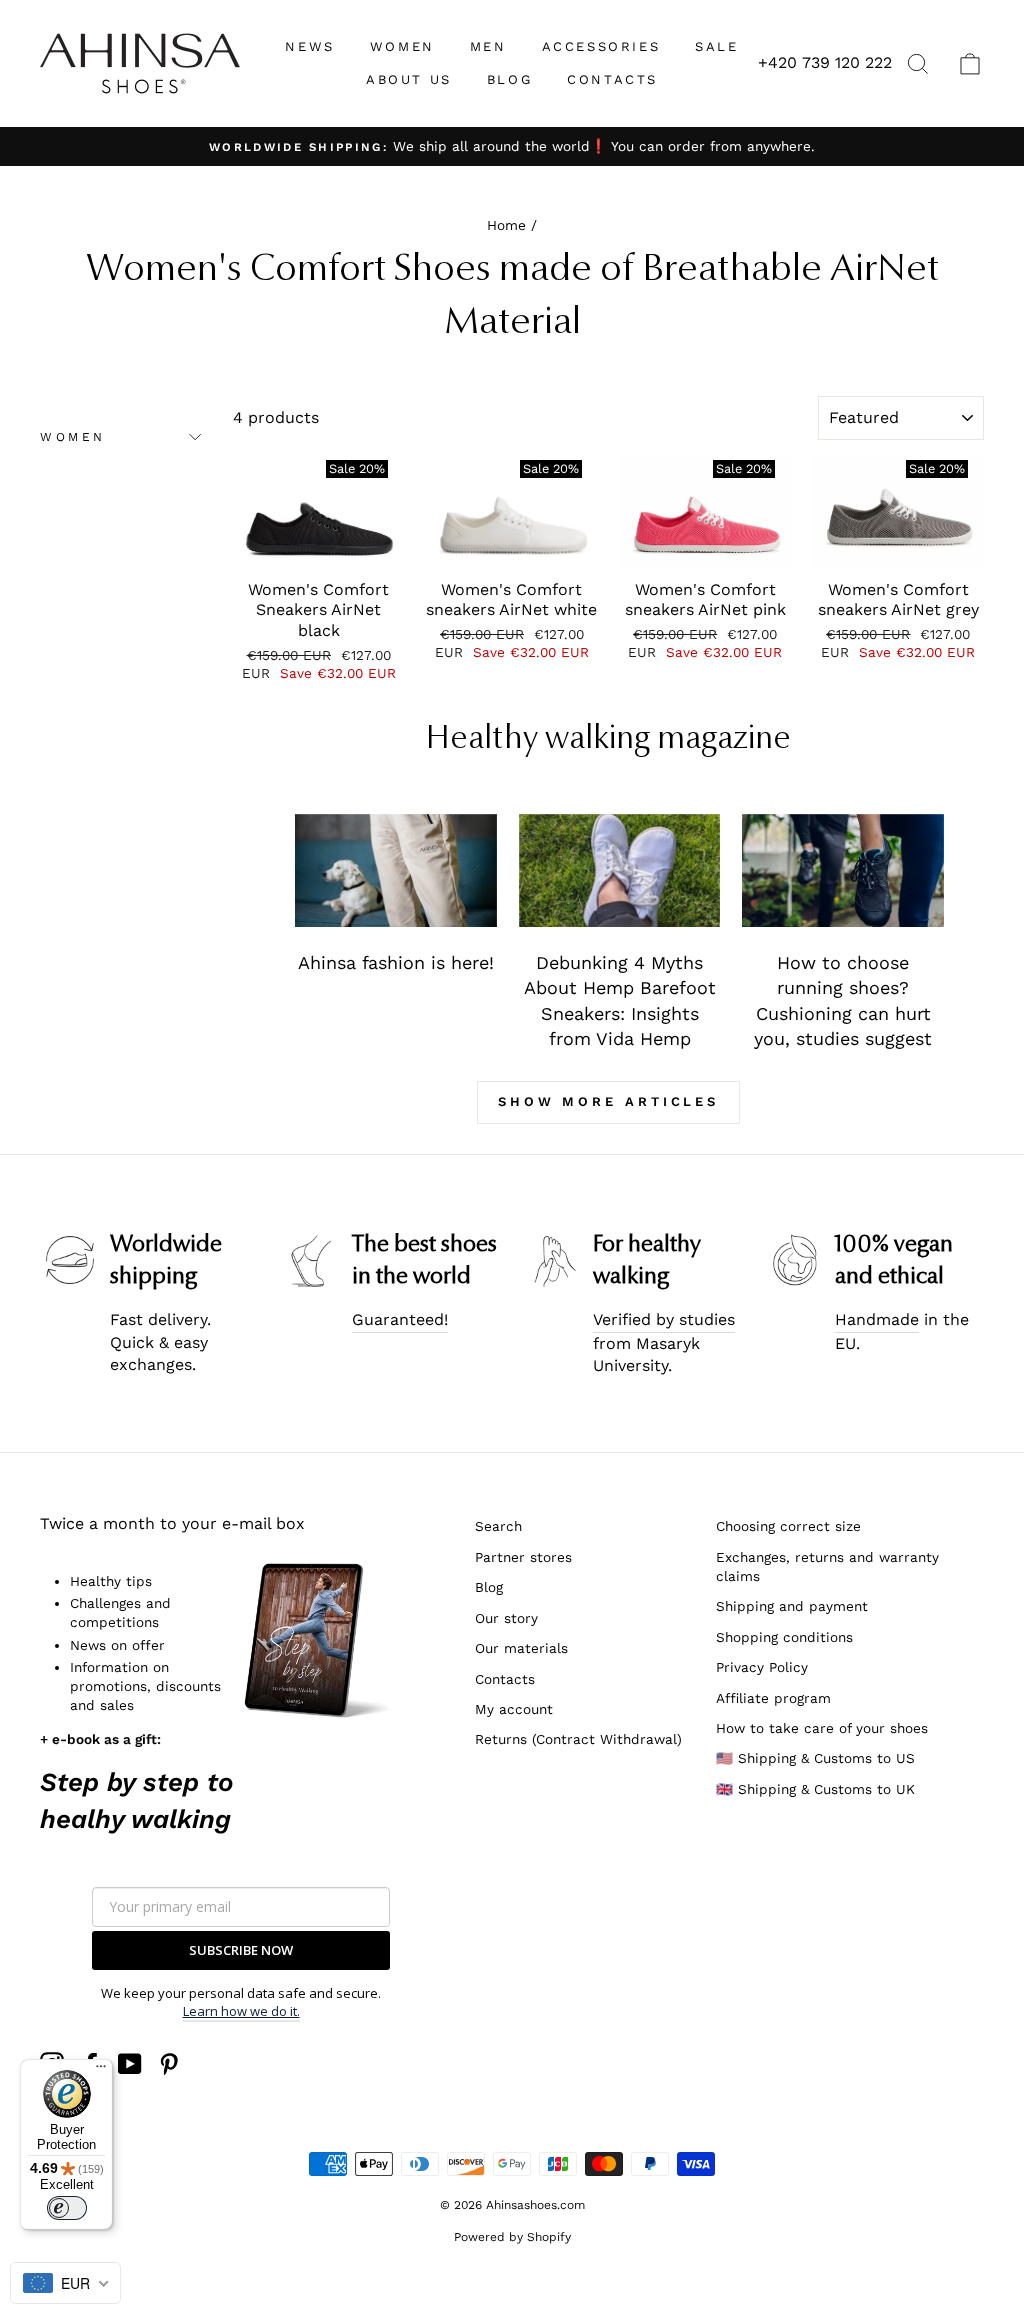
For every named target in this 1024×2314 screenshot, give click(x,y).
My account (514, 1709)
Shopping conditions (784, 1637)
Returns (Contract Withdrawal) (578, 1739)
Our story (506, 1618)
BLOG (509, 79)
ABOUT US (409, 79)
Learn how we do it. (241, 2011)
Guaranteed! (400, 1319)
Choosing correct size (788, 1526)
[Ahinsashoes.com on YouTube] (130, 2064)
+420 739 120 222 (825, 62)
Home (506, 225)
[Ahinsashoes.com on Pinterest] (169, 2064)
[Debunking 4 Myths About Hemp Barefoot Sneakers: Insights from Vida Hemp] (620, 870)
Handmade (877, 1319)
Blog (489, 1587)
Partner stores (523, 1557)
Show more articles (608, 1101)
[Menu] (101, 2071)
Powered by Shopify (512, 2237)
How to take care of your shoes (822, 1728)
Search (498, 1526)
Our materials (521, 1648)
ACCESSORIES (601, 46)
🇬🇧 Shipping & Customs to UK (815, 1789)
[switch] (67, 2208)
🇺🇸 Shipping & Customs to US (815, 1758)
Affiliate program (773, 1698)
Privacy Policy (762, 1667)
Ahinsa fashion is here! (396, 962)
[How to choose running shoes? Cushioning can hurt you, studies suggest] (843, 870)
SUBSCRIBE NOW (241, 1950)
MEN (488, 46)
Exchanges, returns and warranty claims (827, 1566)
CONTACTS (612, 79)
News (309, 46)
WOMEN (402, 46)
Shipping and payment (792, 1606)
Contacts (505, 1679)
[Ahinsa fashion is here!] (396, 870)
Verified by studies (664, 1319)
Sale (716, 46)
